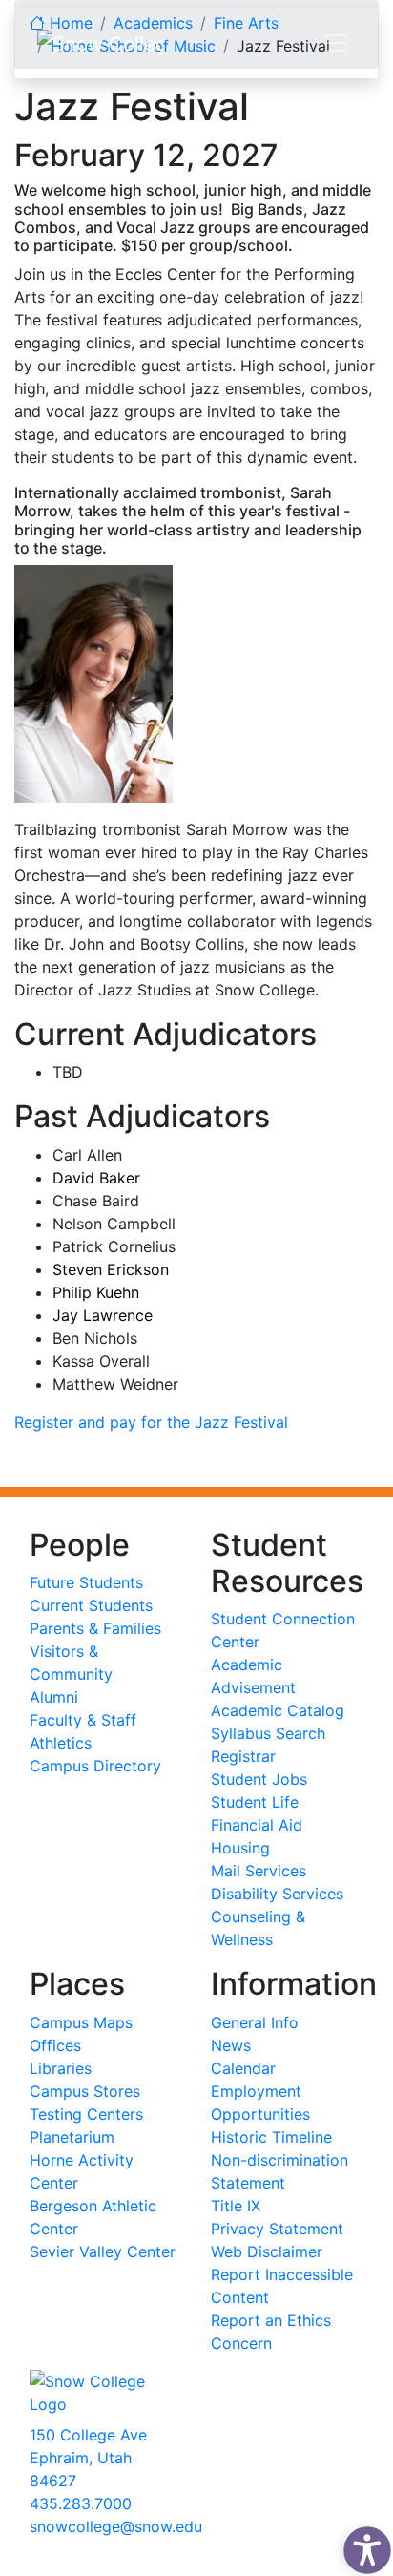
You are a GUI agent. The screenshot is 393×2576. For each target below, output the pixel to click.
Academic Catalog (278, 1710)
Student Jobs (259, 1779)
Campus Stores (85, 2091)
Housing (240, 1848)
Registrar (243, 1756)
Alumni (54, 1697)
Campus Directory (95, 1766)
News (231, 2045)
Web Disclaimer (267, 2251)
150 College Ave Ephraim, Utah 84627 (88, 2458)
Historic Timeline (271, 2137)
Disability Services (277, 1894)
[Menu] (336, 43)
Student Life (255, 1802)
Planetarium (72, 2137)
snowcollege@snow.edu (116, 2526)
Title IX (236, 2206)
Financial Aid (257, 1825)
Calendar (243, 2068)
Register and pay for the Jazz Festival (151, 1422)
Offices (55, 2045)
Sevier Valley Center (103, 2251)
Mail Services (259, 1871)
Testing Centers (86, 2114)
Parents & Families (95, 1628)
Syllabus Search (268, 1733)
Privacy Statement (277, 2229)
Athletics (61, 1743)
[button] (362, 2545)
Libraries (61, 2068)
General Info (255, 2022)
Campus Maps (81, 2022)
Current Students (91, 1605)
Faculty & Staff (83, 1720)
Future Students (86, 1582)
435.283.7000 (81, 2503)
